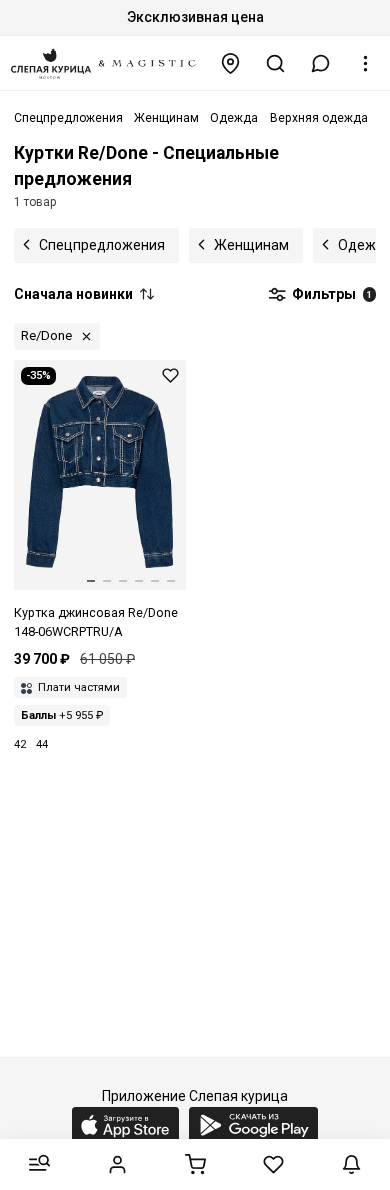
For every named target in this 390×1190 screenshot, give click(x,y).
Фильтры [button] (330, 294)
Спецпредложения (102, 245)
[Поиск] (276, 63)
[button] (321, 63)
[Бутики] (231, 63)
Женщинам (251, 245)
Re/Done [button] (46, 335)
